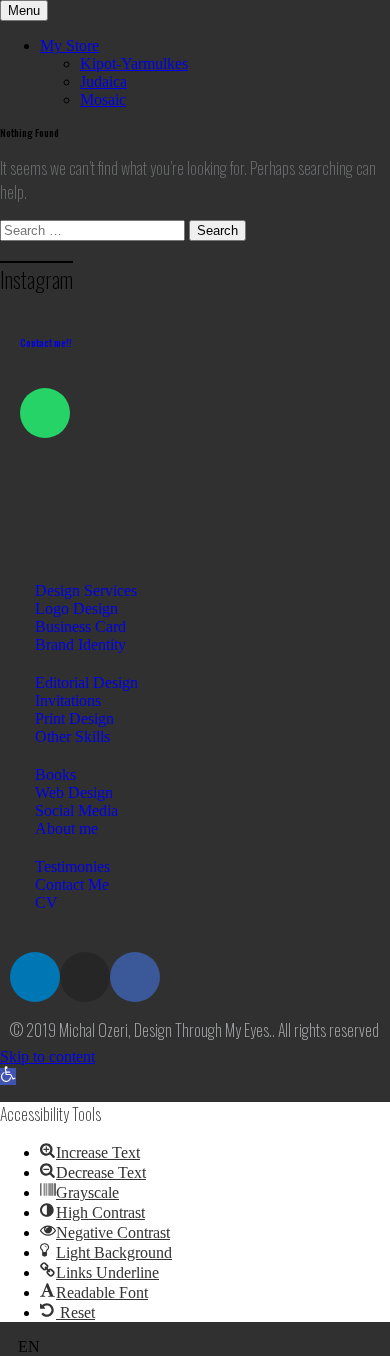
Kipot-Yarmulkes (134, 63)
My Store (69, 45)
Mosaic (103, 99)
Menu (24, 10)
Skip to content (47, 1056)
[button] (8, 1076)
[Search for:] (94, 229)
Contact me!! (46, 342)
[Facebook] (135, 977)
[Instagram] (85, 977)
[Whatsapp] (45, 413)
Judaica (103, 81)
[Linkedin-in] (35, 977)
